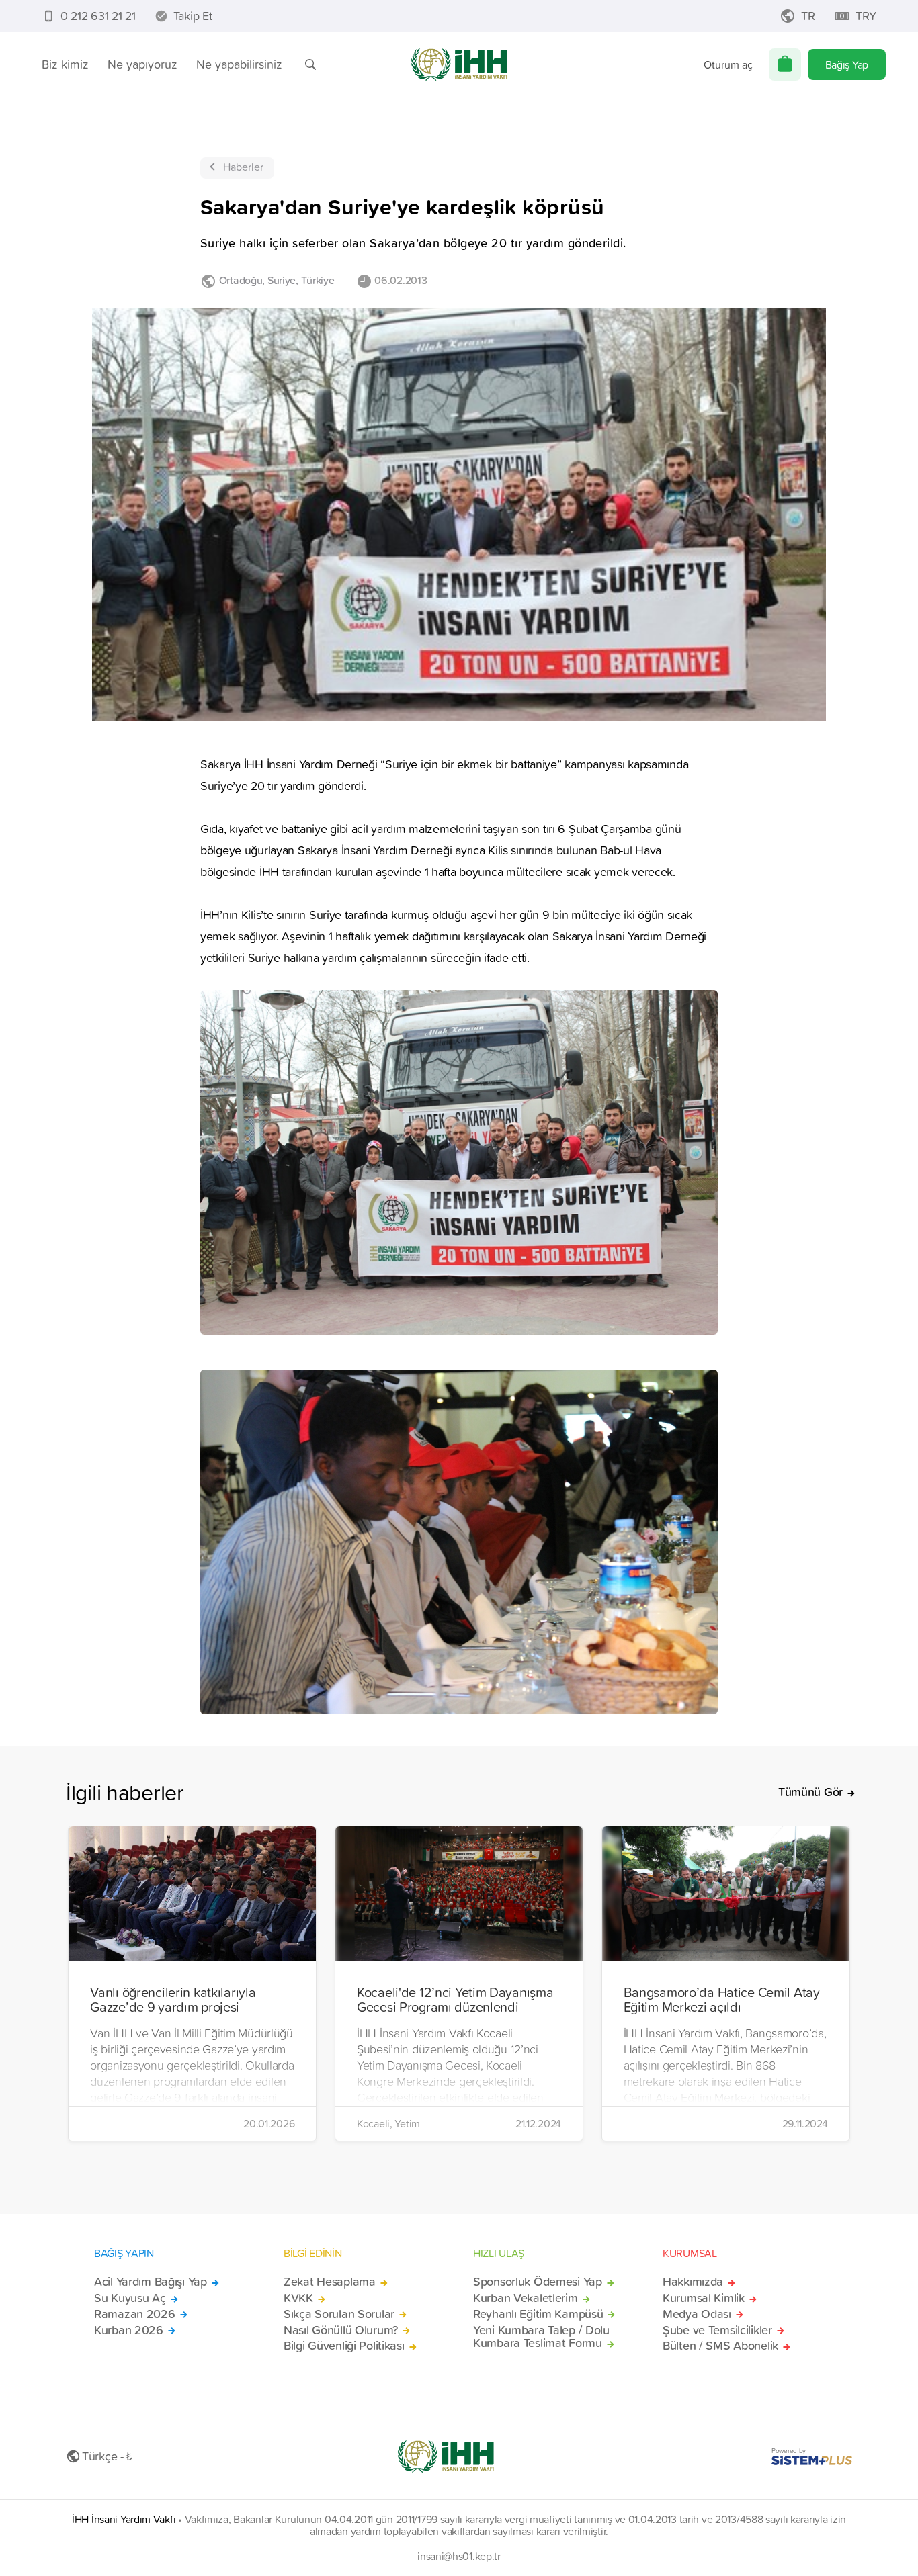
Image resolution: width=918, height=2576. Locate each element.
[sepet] (785, 64)
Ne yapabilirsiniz (239, 64)
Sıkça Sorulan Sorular (339, 2314)
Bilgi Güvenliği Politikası (344, 2346)
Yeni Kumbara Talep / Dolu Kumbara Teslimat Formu (541, 2337)
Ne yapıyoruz (142, 64)
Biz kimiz (65, 64)
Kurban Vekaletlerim (526, 2298)
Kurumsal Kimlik (704, 2298)
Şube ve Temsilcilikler (717, 2330)
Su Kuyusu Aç (130, 2298)
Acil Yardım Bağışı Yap (151, 2282)
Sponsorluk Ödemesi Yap (538, 2282)
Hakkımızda (693, 2282)
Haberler (243, 167)
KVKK (298, 2298)
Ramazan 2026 (135, 2314)
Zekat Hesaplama (330, 2282)
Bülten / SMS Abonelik (720, 2346)
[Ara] (310, 64)
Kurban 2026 (129, 2330)
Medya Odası (697, 2314)
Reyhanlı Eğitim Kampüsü (538, 2314)
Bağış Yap (847, 64)
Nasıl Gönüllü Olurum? (341, 2330)
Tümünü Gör (810, 1792)
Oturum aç (728, 64)
